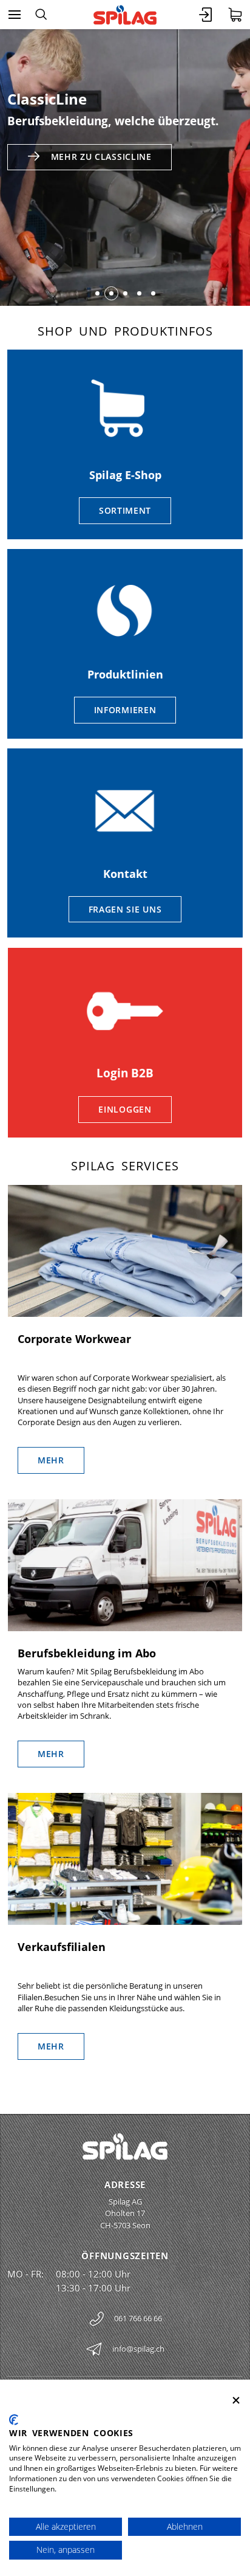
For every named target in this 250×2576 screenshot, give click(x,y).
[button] (97, 293)
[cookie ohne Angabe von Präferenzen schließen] (236, 2401)
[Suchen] (41, 15)
